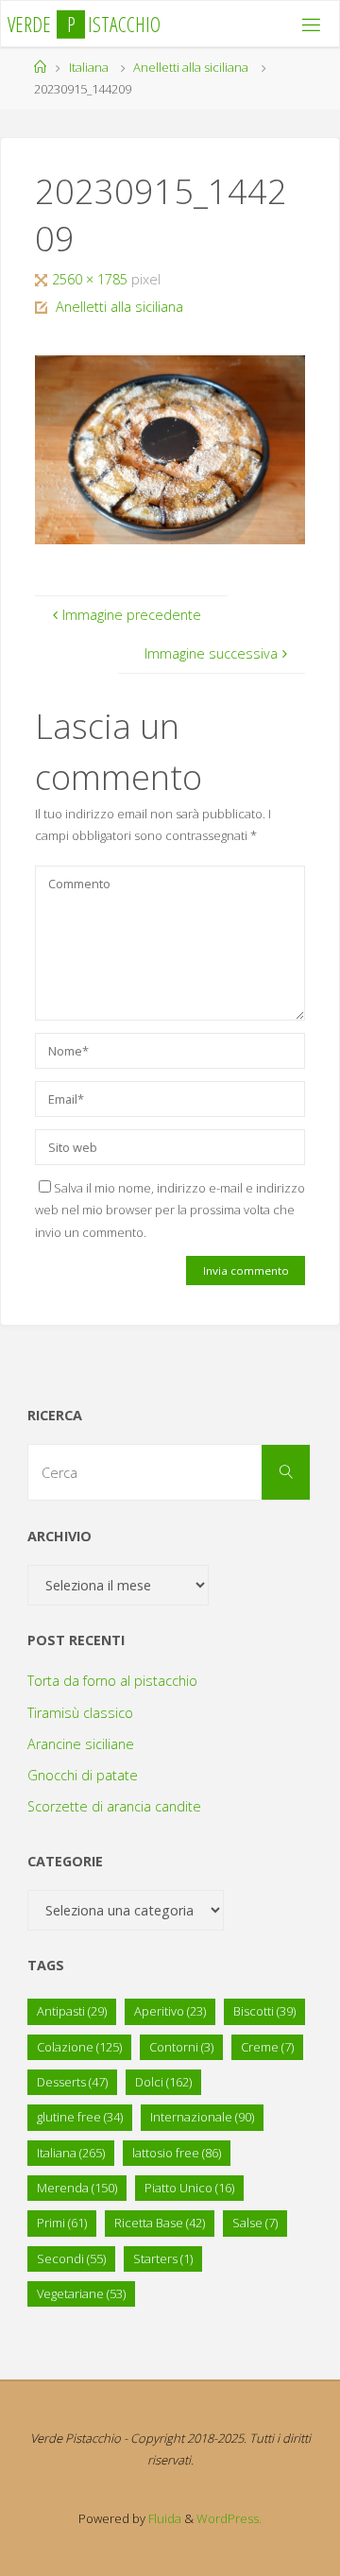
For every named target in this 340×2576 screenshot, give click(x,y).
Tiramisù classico (80, 1713)
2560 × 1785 (92, 279)
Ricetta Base (160, 2223)
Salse (255, 2223)
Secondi (71, 2258)
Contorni (181, 2047)
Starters (163, 2258)
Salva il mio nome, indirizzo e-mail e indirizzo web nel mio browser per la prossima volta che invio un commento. (170, 1210)
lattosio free (177, 2153)
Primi (62, 2223)
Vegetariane (81, 2293)
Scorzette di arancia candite (114, 1806)
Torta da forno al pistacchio (112, 1681)
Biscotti (264, 2011)
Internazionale (202, 2117)
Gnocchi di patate (83, 1775)
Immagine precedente (132, 615)
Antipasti (72, 2011)
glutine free (80, 2117)
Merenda (77, 2188)
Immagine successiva (211, 653)
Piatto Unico (189, 2188)
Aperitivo (170, 2011)
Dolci (163, 2082)
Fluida (163, 2518)
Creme (267, 2047)
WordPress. (229, 2518)
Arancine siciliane (81, 1744)
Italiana (89, 67)
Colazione (79, 2047)
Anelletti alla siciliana (191, 67)
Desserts (72, 2082)
